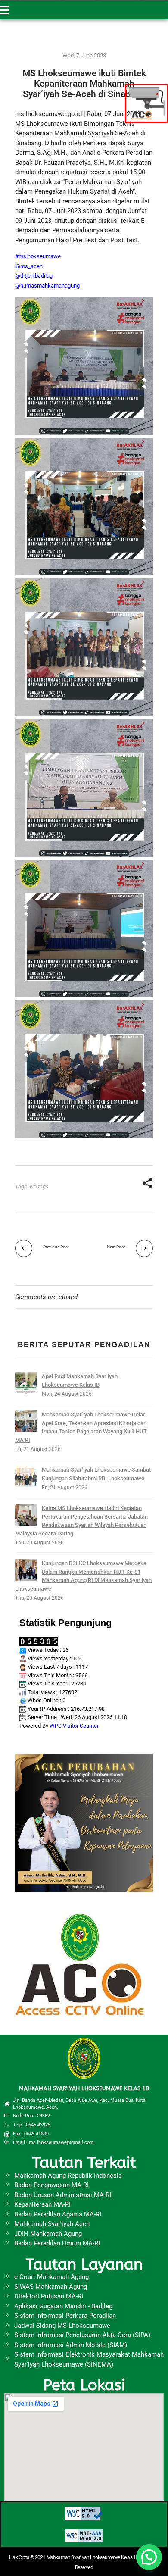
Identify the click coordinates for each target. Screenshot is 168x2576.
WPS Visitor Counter (74, 1726)
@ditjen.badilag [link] (34, 276)
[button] (149, 2557)
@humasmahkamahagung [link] (47, 286)
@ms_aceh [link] (29, 266)
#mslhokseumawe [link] (38, 256)
